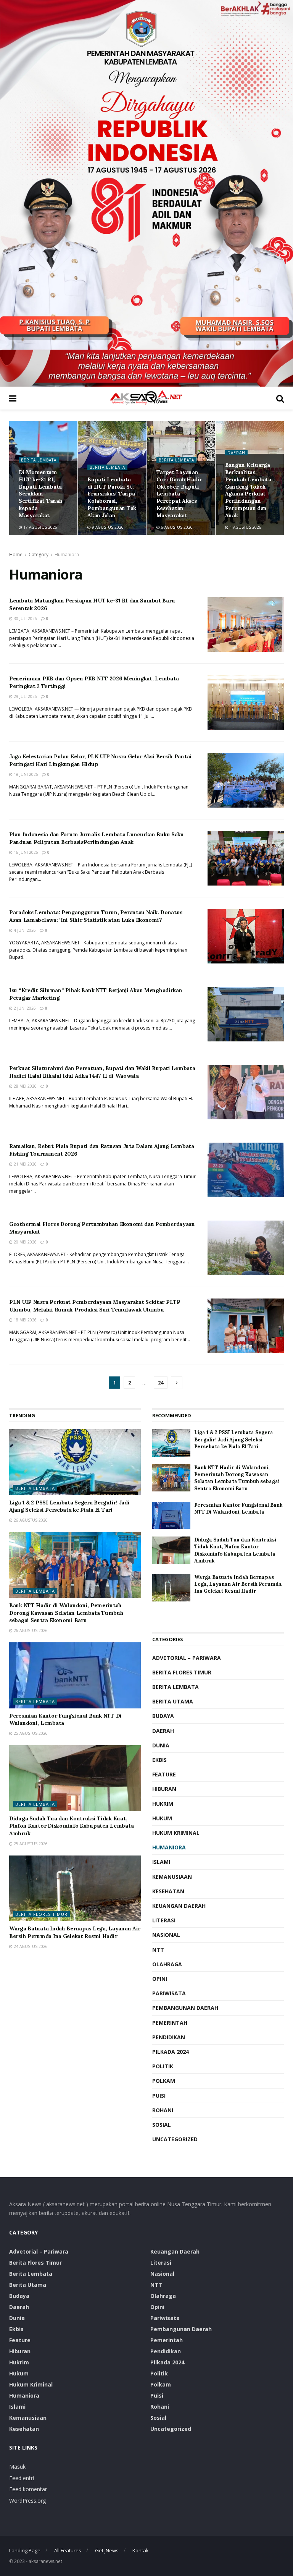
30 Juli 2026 (25, 618)
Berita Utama (173, 1701)
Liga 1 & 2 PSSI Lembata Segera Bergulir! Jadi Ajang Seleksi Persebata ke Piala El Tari (69, 1506)
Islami (161, 1862)
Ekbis (159, 1760)
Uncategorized (175, 2139)
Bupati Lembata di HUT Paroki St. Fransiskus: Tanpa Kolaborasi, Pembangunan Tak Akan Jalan (112, 497)
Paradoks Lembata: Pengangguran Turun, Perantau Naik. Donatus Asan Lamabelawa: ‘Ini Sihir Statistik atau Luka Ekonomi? (96, 916)
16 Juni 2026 (25, 852)
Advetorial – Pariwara (187, 1658)
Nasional (166, 1935)
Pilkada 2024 (171, 2052)
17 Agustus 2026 (40, 527)
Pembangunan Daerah (185, 2008)
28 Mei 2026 (25, 1086)
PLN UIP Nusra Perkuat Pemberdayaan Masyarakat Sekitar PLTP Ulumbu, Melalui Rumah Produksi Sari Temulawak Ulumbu (95, 1306)
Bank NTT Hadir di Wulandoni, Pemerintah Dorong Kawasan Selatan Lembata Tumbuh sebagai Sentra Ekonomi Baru (66, 1613)
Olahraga (167, 1964)
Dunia (161, 1745)
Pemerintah (170, 2023)
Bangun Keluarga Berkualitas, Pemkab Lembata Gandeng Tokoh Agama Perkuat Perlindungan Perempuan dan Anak (248, 490)
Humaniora (67, 555)
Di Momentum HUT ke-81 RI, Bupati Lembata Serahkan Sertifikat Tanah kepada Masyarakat (41, 494)
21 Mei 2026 (25, 1164)
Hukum (162, 1818)
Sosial (162, 2125)
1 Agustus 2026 (245, 527)
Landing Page (25, 2550)
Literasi (164, 1920)
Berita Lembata (39, 460)
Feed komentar (28, 2489)
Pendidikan (169, 2037)
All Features (68, 2550)
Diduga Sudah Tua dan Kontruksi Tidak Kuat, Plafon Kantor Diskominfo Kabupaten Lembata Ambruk (71, 1826)
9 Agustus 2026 (107, 527)
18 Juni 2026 (25, 774)
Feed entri (22, 2478)
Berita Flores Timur (41, 1914)
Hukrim (163, 1804)
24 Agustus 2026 (30, 1946)
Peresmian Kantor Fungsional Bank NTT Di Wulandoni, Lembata (238, 1508)
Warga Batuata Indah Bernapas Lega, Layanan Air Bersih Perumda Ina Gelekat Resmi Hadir (75, 1932)
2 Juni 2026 (24, 1008)
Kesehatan (168, 1891)
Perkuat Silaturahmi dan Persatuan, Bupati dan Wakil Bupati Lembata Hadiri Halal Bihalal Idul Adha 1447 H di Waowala (102, 1072)
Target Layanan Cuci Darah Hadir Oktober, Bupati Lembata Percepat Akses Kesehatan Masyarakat (179, 494)
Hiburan (164, 1789)
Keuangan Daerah (179, 1906)
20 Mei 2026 (25, 1242)
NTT (158, 1950)
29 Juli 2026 (25, 696)
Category (39, 555)
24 (161, 1383)
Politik (163, 2066)
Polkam (164, 2081)
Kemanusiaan (172, 1877)
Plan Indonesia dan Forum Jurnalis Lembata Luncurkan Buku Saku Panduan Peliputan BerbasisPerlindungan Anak (97, 838)
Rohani (163, 2110)
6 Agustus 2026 (176, 527)
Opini (160, 1979)
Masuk (17, 2467)
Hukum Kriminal (176, 1833)
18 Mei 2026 (25, 1320)
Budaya (163, 1716)
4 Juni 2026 (24, 930)
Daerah (236, 453)
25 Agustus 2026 (30, 1733)
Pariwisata (169, 1993)
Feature (164, 1774)
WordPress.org (27, 2501)
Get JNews (107, 2550)
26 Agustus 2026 (30, 1520)
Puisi (159, 2096)
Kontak (141, 2550)
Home (16, 555)
